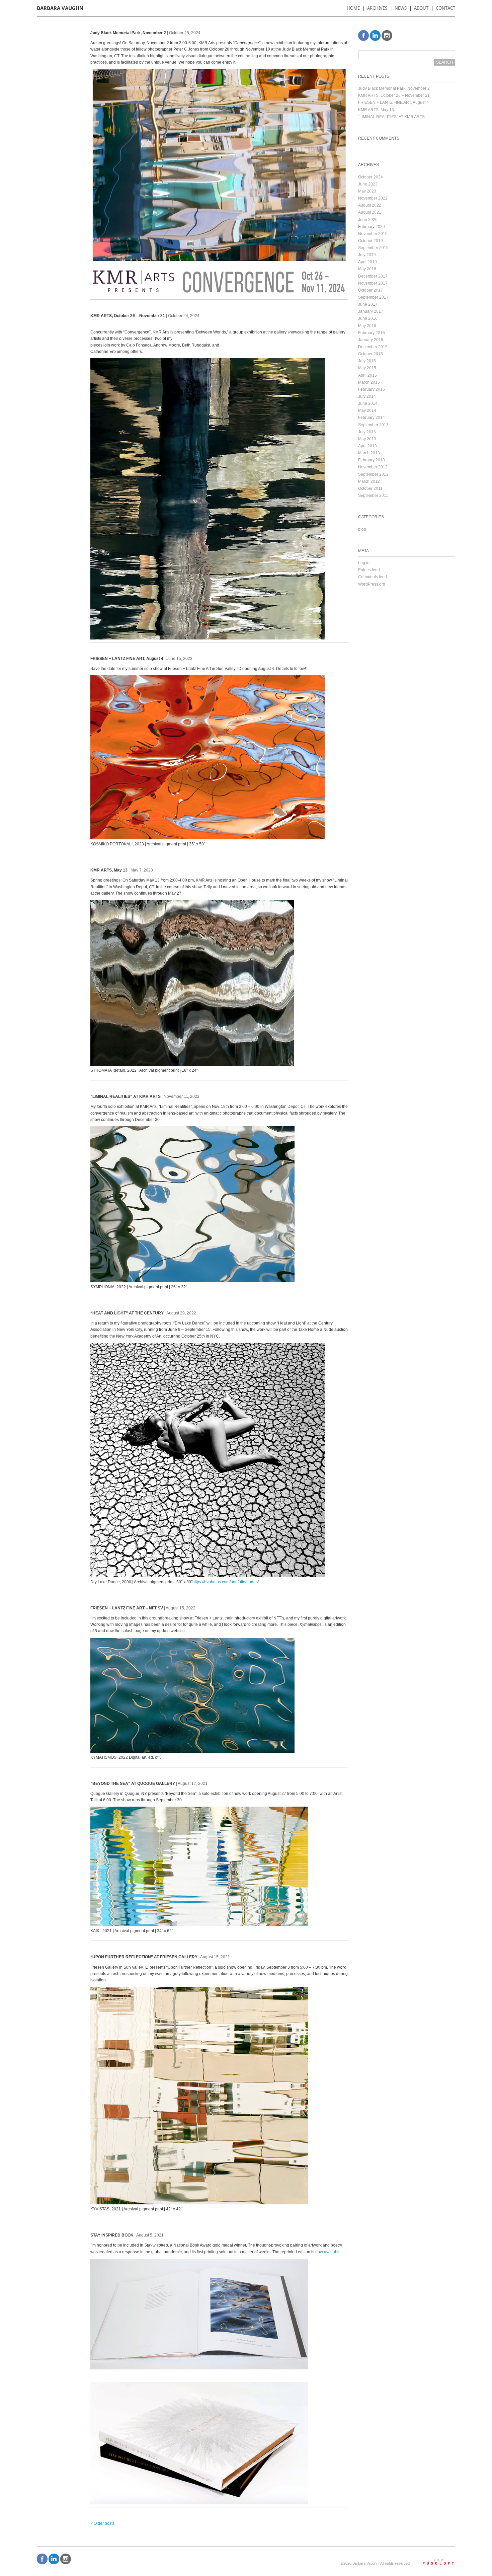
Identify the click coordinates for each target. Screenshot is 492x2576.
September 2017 (373, 297)
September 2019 (373, 248)
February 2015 (372, 389)
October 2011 (370, 488)
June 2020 (368, 220)
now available (328, 2252)
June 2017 (368, 304)
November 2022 (373, 198)
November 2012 (373, 467)
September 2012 (373, 474)
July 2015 (367, 361)
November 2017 (373, 283)
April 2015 (367, 375)
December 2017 (373, 276)
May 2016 (367, 326)
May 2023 (367, 191)
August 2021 (370, 212)
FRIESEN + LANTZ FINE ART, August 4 (393, 102)
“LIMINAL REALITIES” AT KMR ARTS (391, 117)
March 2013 (369, 453)
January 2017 (371, 311)
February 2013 (372, 460)
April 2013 (367, 446)
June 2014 (368, 403)
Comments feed (373, 577)
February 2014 (372, 418)
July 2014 (367, 396)
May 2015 (367, 368)
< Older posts (102, 2523)
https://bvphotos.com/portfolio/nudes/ (226, 1582)
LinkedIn (375, 35)
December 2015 (373, 347)
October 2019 (371, 241)
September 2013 (373, 425)
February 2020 (372, 227)
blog (362, 529)
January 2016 (371, 340)
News (401, 8)
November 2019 (373, 234)
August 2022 (370, 205)
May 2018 (367, 269)
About (421, 8)
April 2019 (367, 262)
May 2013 (367, 439)
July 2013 (367, 432)
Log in (364, 563)
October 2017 (371, 290)
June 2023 (368, 184)
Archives (377, 8)
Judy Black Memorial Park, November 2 (394, 88)
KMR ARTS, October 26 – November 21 (394, 95)
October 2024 (371, 177)
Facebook (363, 35)
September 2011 (373, 496)
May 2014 (367, 410)
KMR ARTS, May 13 (376, 110)
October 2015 (371, 354)
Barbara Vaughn (60, 8)
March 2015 (369, 382)
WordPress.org (372, 584)
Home (353, 8)
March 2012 (369, 481)
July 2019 (367, 255)
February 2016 (372, 333)
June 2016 (368, 318)
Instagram (387, 35)
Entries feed (369, 570)
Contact (445, 8)
